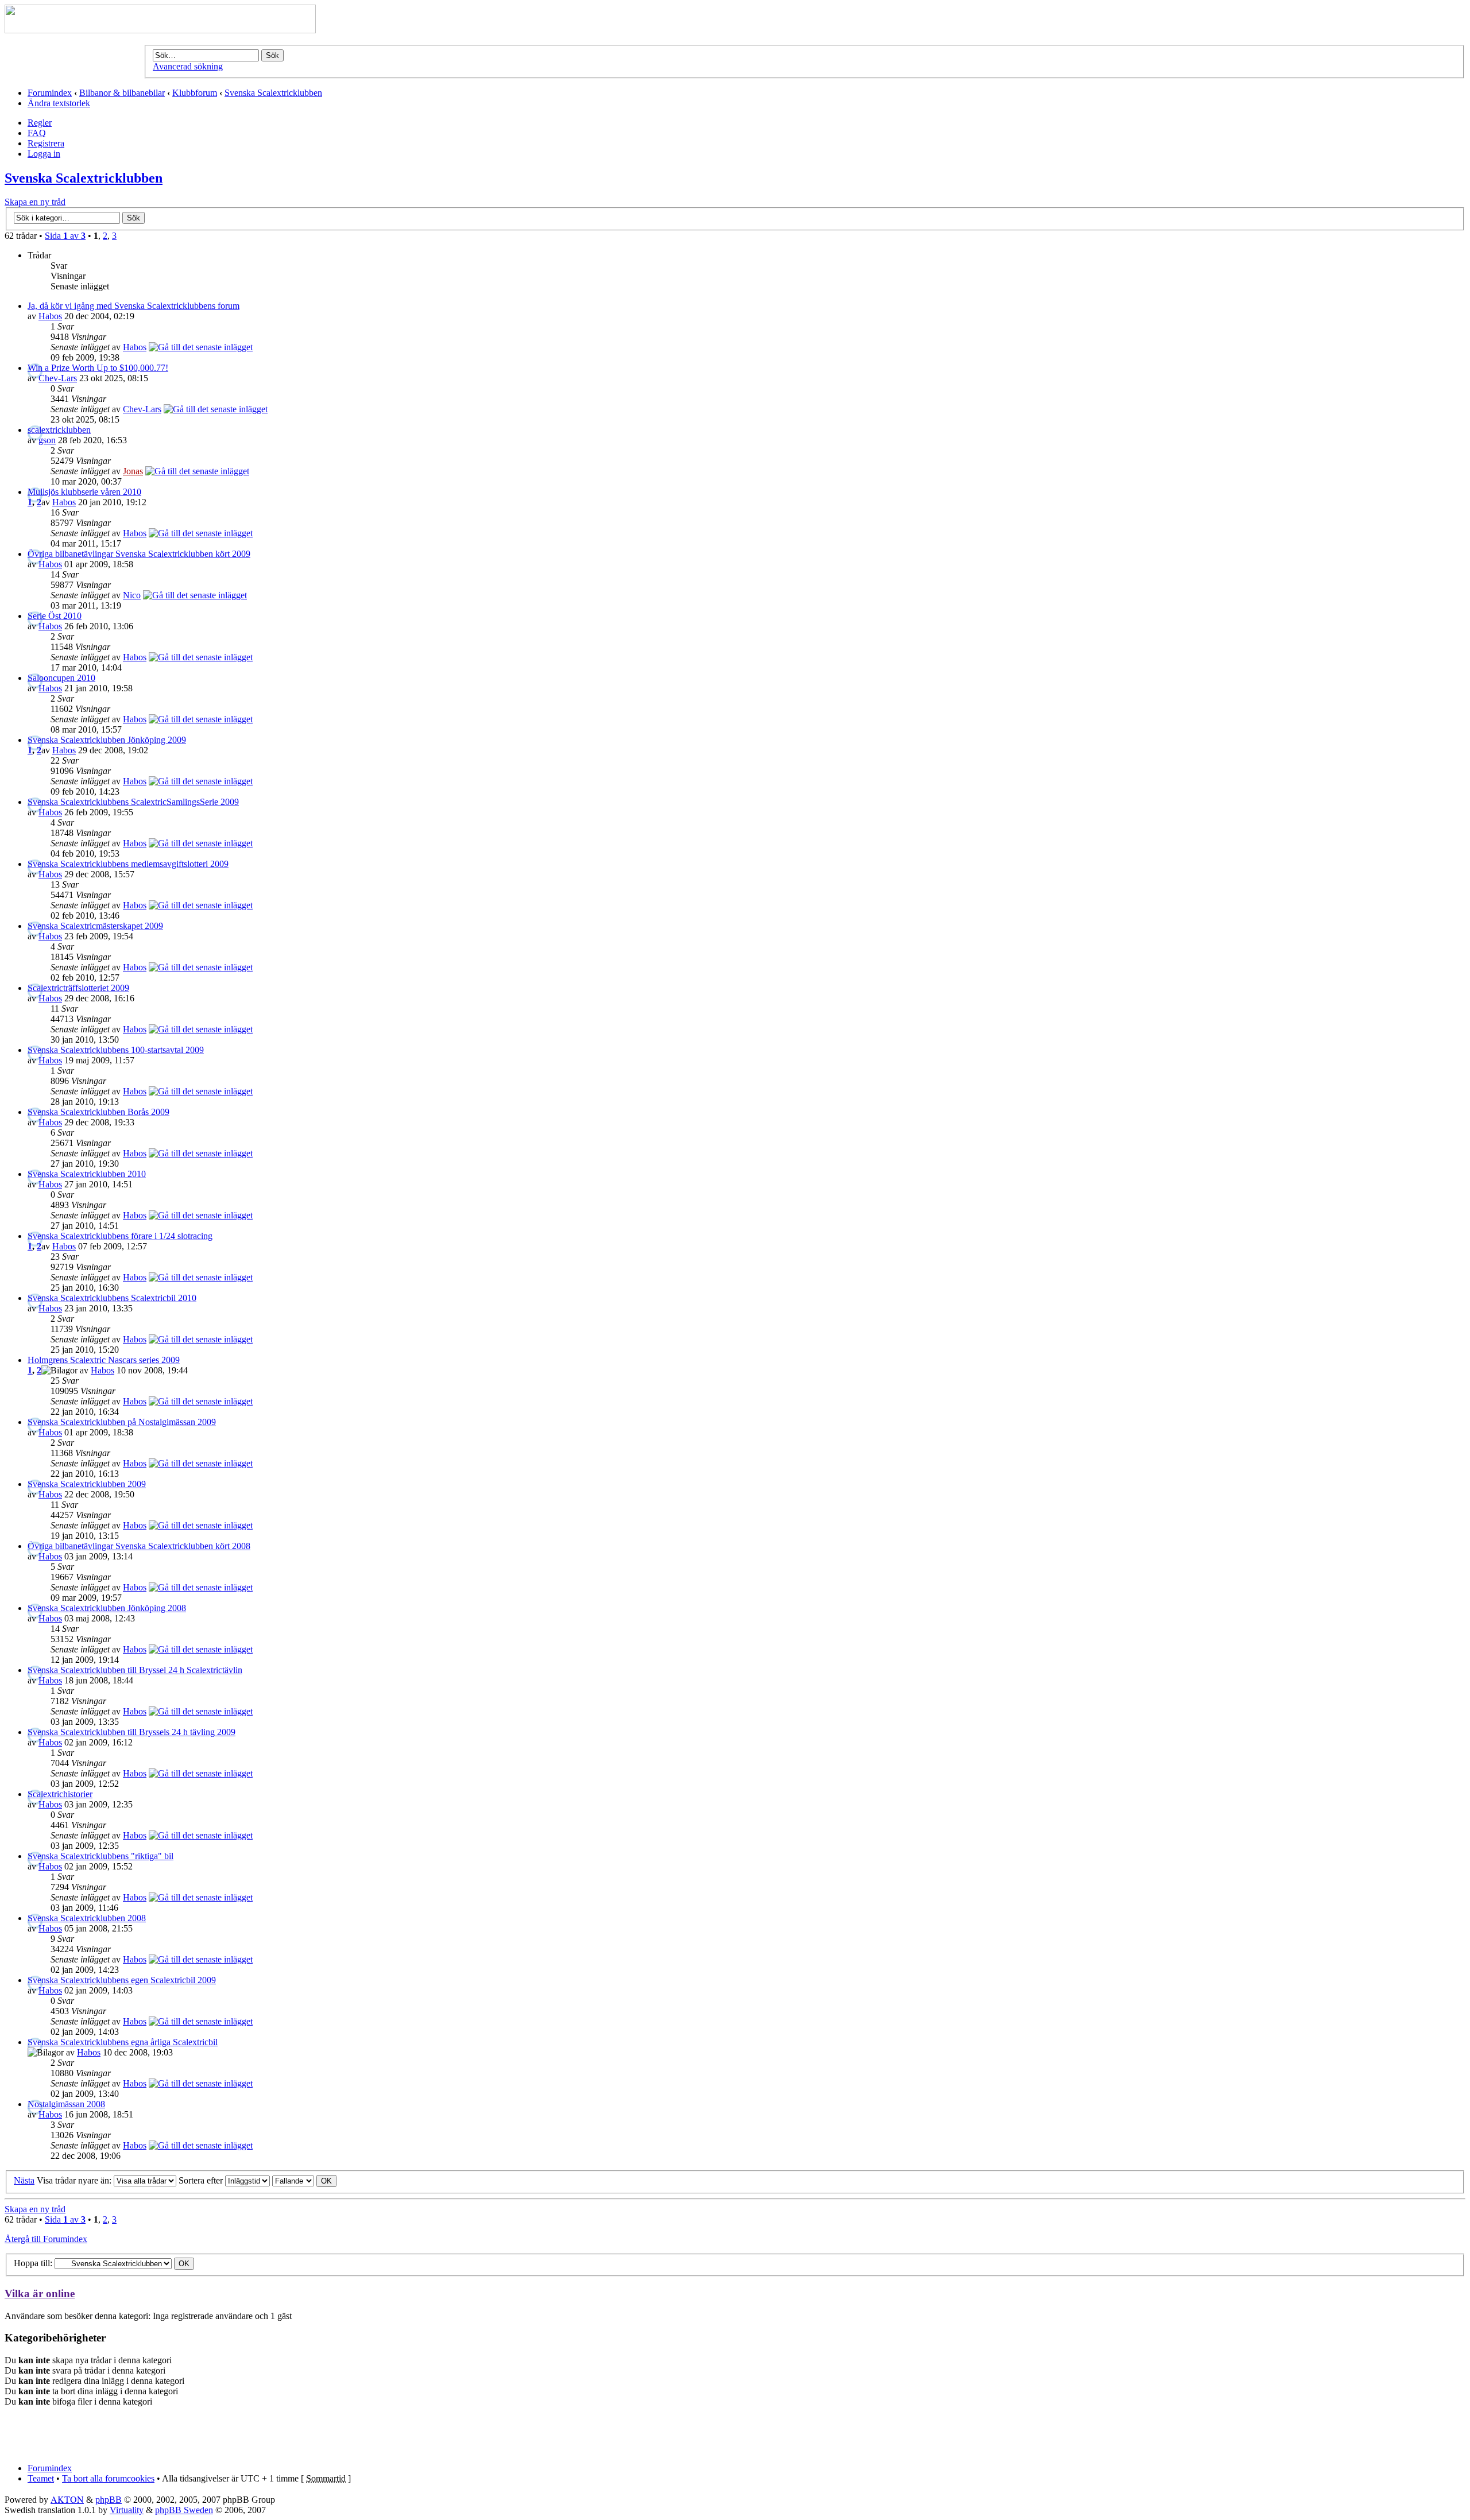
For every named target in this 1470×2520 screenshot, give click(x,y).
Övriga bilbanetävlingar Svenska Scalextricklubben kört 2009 (139, 554)
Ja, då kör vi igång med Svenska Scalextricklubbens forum (134, 306)
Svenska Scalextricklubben (273, 93)
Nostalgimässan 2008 (66, 2104)
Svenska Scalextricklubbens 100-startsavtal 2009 (116, 1050)
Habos (50, 316)
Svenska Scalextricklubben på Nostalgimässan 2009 (122, 1422)
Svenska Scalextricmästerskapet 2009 (95, 926)
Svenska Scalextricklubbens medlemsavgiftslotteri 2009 (128, 864)
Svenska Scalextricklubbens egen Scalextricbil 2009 (122, 1980)
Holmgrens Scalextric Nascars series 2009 (104, 1360)
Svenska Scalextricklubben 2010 (87, 1174)
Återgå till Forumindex (46, 2239)
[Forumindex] (160, 30)
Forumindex (50, 93)
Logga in (44, 154)
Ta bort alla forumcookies (108, 2478)
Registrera (46, 143)
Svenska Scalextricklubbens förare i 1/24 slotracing (120, 1236)
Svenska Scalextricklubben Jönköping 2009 (107, 740)
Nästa (24, 2180)
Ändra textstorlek (59, 103)
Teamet (41, 2478)
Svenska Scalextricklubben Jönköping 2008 (107, 1608)
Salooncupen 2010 (61, 678)
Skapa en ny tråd (35, 202)
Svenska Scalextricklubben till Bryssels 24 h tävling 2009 (131, 1732)
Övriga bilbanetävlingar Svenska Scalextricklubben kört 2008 (139, 1546)
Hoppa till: (33, 2263)
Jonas (133, 471)
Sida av (65, 236)
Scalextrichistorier (60, 1794)
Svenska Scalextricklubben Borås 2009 (98, 1112)
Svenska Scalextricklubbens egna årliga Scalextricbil (123, 2042)
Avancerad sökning (188, 66)
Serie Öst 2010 (55, 616)
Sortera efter (202, 2180)
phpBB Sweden (184, 2510)
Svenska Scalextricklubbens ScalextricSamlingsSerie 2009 (133, 802)
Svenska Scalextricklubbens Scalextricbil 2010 (112, 1298)
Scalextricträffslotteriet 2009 (78, 988)
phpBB (109, 2500)
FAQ (37, 133)
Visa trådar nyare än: (75, 2180)
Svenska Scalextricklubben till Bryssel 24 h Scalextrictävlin (135, 1670)
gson (47, 440)
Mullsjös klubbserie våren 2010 (84, 492)
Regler (40, 123)
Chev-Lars (58, 378)
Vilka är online (40, 2293)
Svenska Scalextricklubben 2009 (87, 1484)
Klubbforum (195, 93)
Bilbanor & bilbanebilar (122, 93)
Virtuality (127, 2510)
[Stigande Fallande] (304, 2180)
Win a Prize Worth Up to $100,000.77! (98, 368)
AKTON (67, 2499)
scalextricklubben (59, 430)
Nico (132, 595)
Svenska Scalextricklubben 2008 (87, 1918)
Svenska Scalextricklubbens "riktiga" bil (100, 1856)
